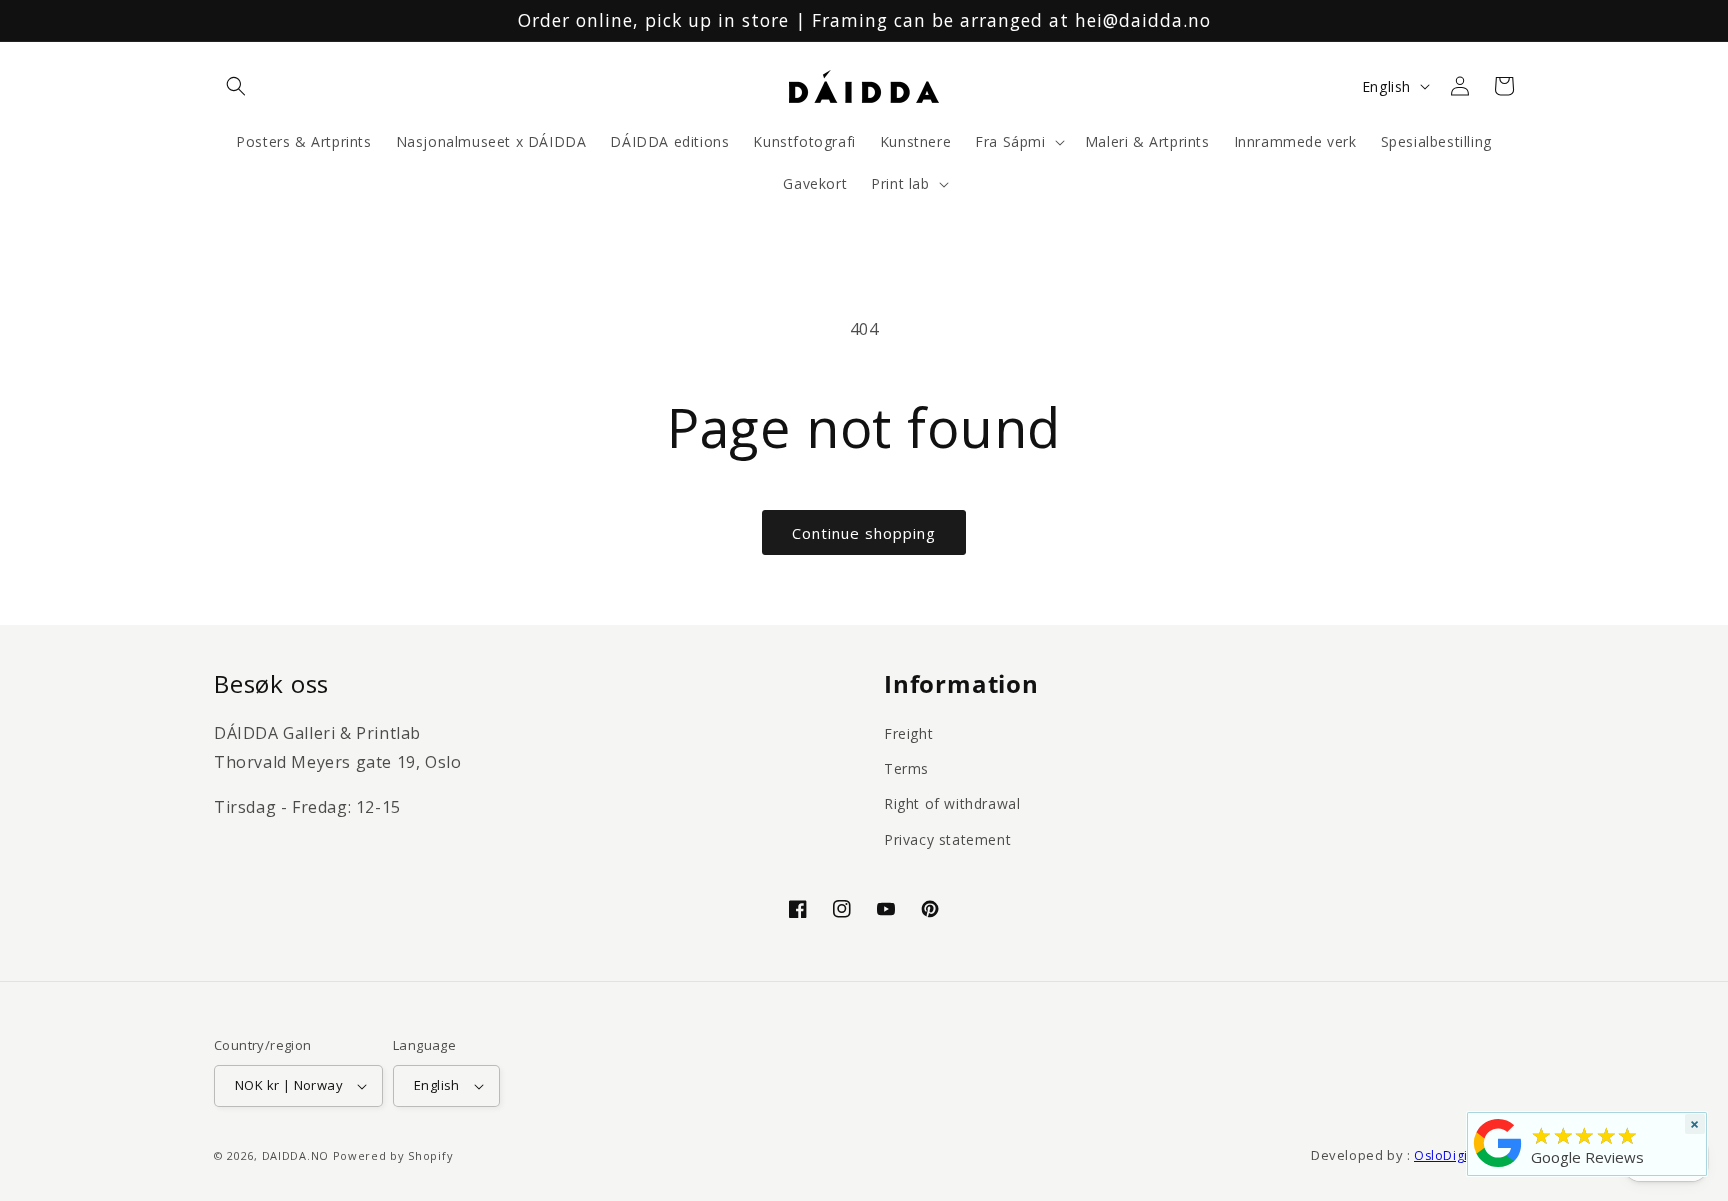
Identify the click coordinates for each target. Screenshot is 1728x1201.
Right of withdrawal (952, 803)
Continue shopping (864, 533)
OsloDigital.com (1464, 1155)
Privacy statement (947, 839)
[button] (236, 86)
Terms (906, 768)
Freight (908, 733)
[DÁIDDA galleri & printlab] (1498, 1167)
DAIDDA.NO (295, 1155)
